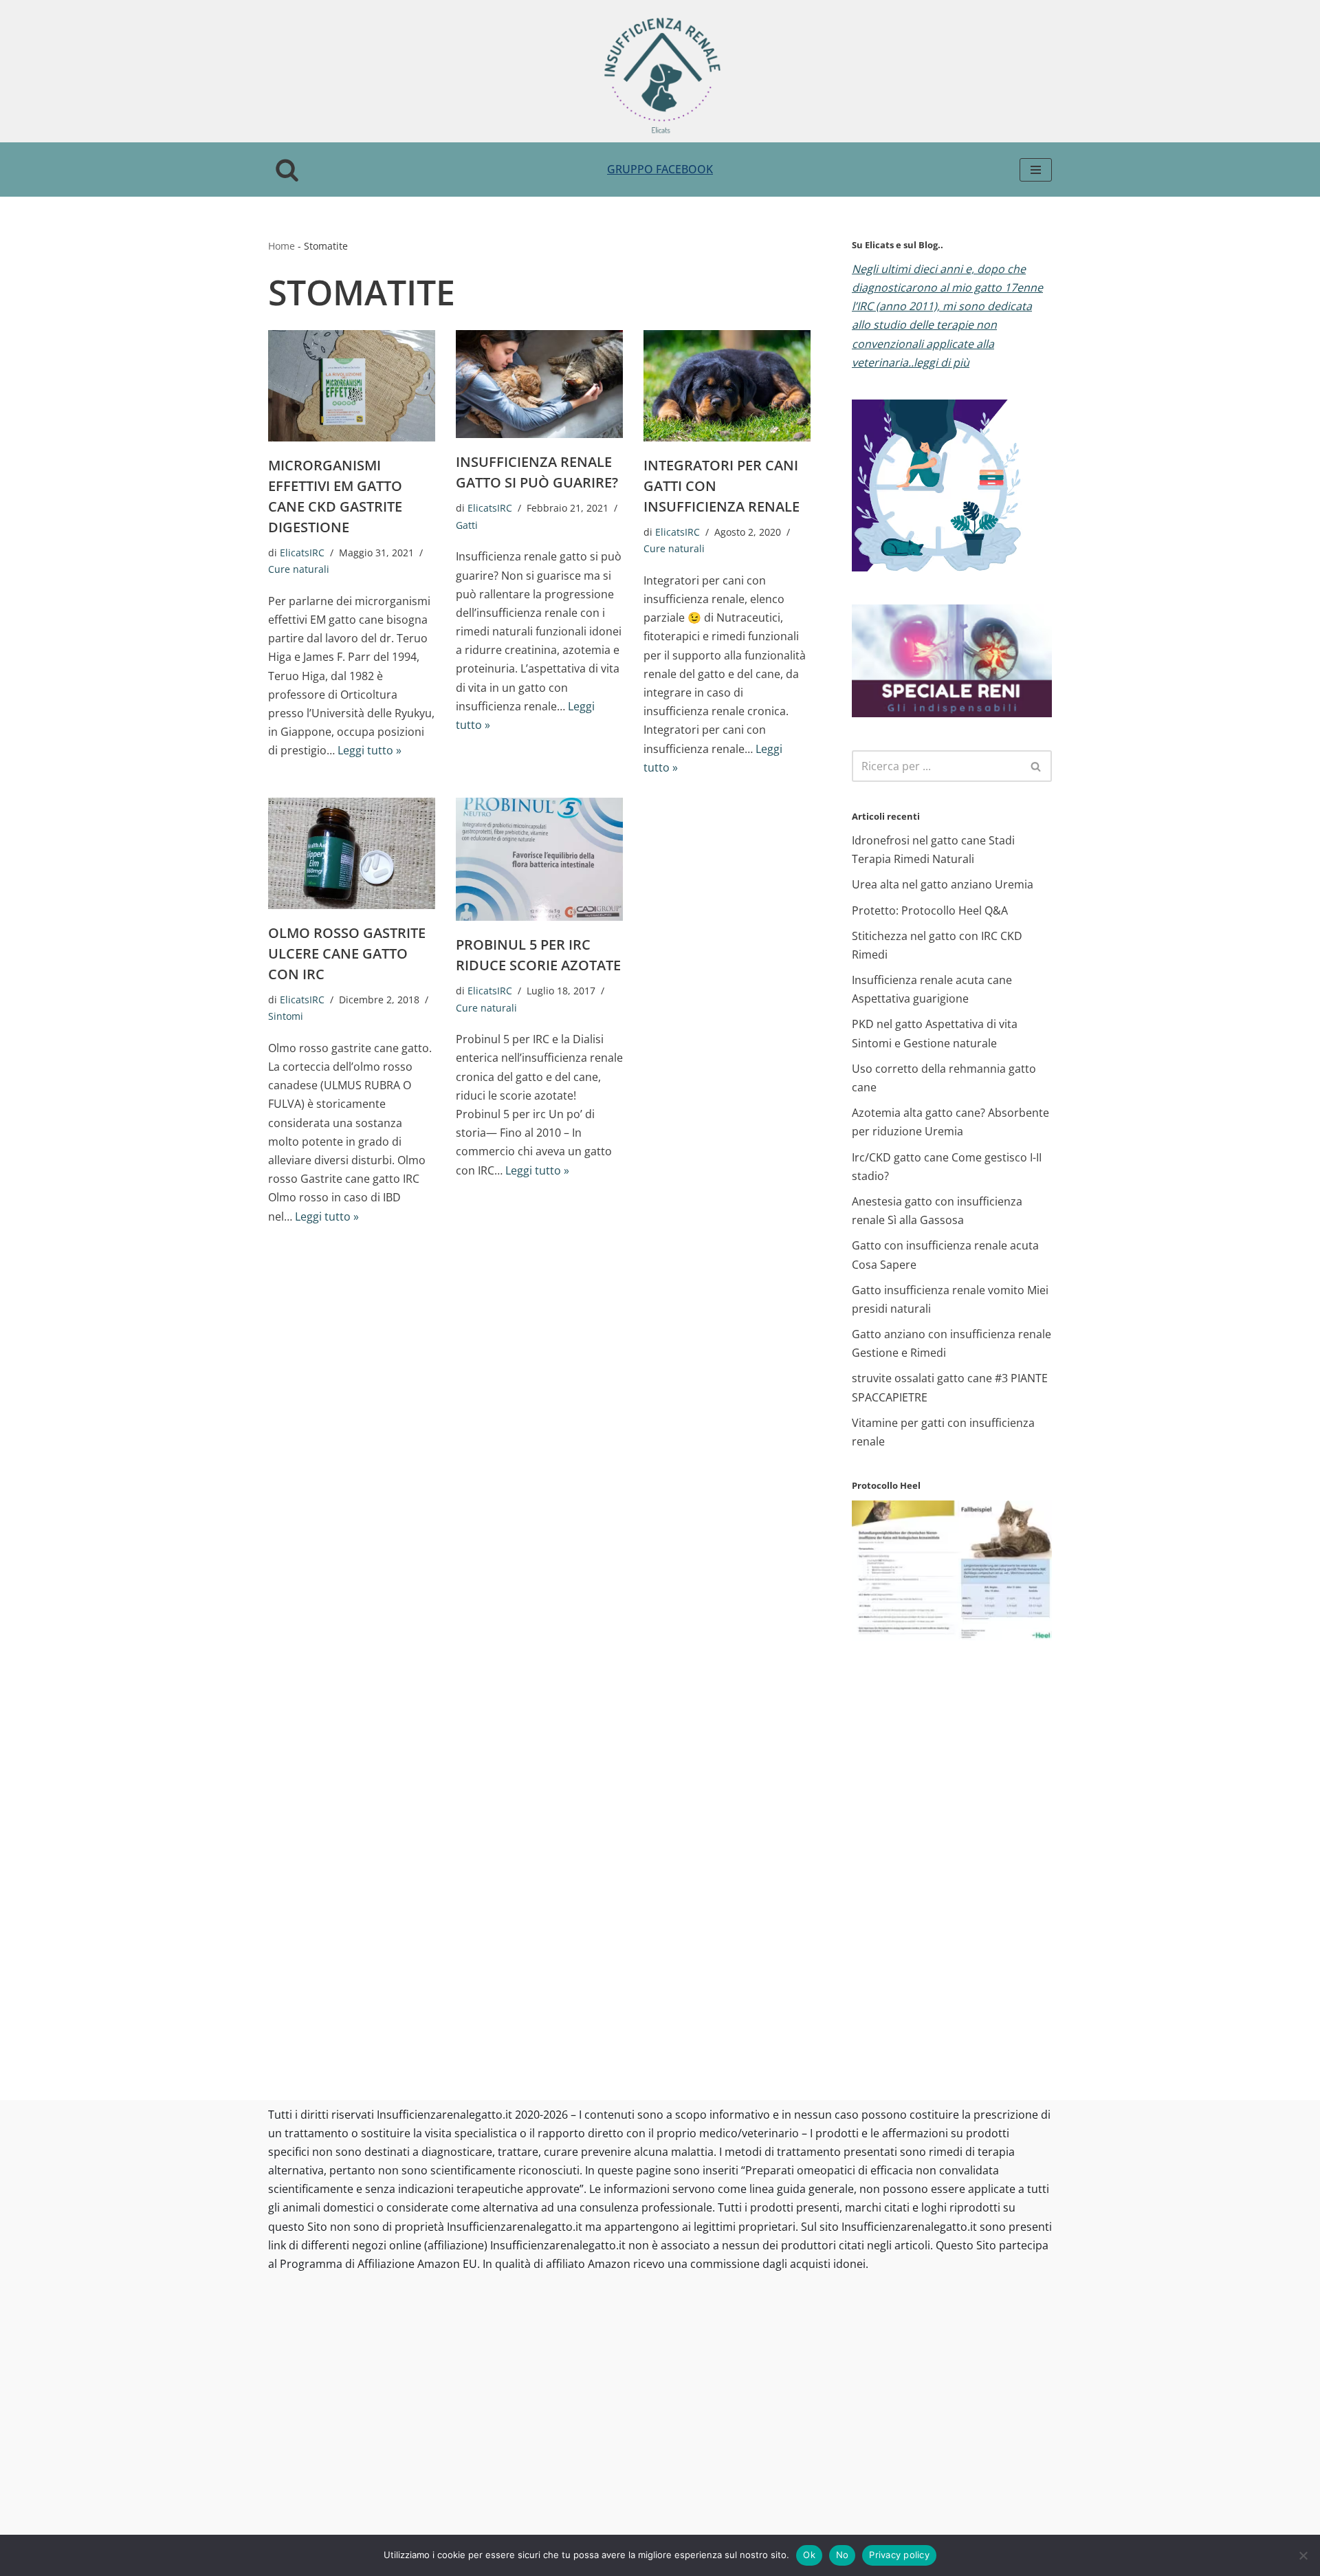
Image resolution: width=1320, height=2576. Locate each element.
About (284, 2520)
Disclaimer (570, 2520)
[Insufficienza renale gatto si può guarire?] (539, 384)
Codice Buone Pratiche (1030, 2315)
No (843, 2555)
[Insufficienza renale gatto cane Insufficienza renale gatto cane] (660, 75)
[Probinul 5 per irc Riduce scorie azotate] (539, 859)
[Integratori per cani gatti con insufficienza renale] (727, 386)
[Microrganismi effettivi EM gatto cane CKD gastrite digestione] (352, 386)
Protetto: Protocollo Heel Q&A (930, 910)
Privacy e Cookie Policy (475, 2520)
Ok (809, 2555)
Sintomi (286, 1016)
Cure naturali (299, 569)
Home (282, 246)
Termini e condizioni (361, 2520)
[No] (1303, 2555)
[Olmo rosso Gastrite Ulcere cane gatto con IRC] (352, 853)
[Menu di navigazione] (1036, 170)
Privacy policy (899, 2555)
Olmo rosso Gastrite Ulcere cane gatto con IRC (347, 953)
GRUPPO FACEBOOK (660, 169)
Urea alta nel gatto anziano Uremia (943, 884)
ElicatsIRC (302, 553)
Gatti (467, 525)
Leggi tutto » (370, 750)
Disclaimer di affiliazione (670, 2520)
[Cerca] (287, 170)
